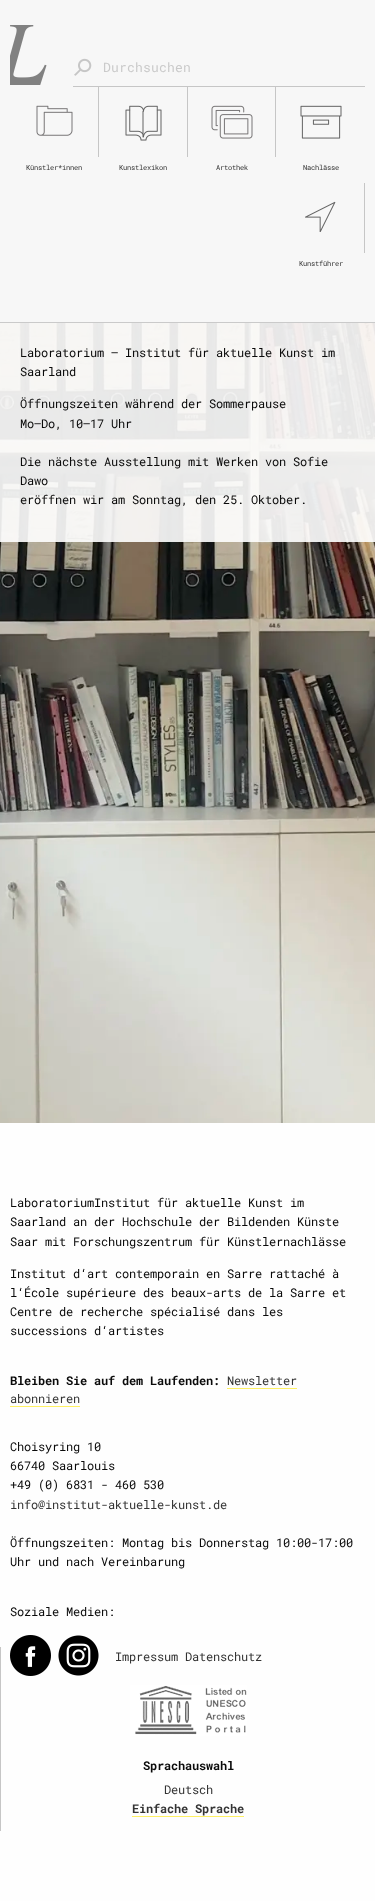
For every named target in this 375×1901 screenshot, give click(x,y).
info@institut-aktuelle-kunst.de (118, 1504)
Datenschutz (223, 1656)
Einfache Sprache (188, 1808)
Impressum (146, 1656)
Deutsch (188, 1789)
